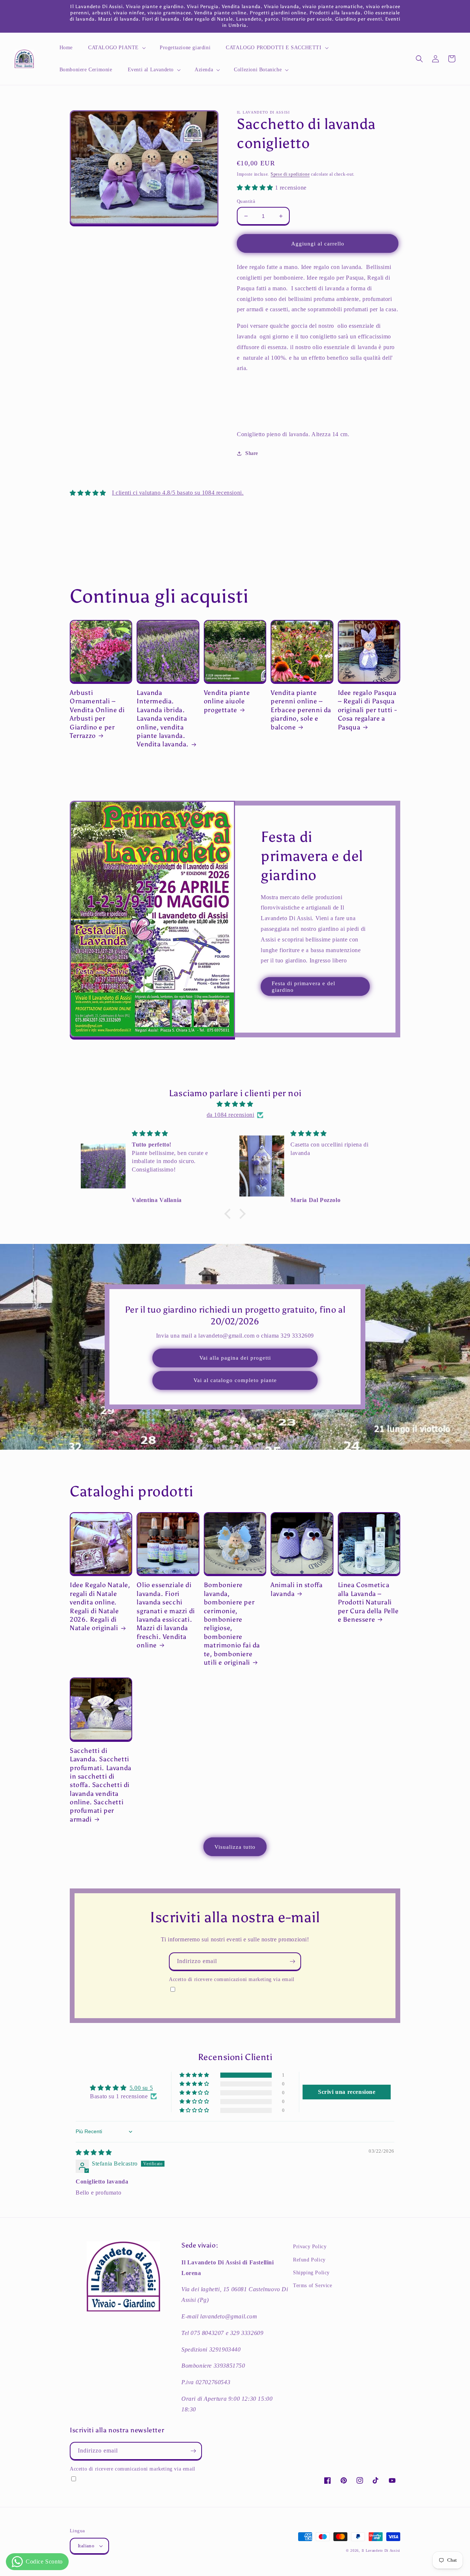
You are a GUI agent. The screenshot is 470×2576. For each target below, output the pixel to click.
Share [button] (252, 453)
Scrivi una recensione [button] (347, 2092)
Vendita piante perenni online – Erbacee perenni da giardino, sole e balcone (301, 710)
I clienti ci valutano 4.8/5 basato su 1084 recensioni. (178, 493)
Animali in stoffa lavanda (297, 1589)
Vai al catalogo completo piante (235, 1380)
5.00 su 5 (141, 2088)
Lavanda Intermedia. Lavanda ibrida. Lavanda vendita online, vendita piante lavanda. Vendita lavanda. (163, 718)
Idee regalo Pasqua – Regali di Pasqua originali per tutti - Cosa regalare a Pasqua (367, 710)
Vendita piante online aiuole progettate (227, 701)
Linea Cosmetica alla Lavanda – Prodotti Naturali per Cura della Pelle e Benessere (368, 1602)
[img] (235, 1104)
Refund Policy (309, 2260)
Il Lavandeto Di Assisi (381, 2550)
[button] (116, 48)
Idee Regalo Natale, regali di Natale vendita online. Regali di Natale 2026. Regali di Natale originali (100, 1606)
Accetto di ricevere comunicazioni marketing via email (232, 1979)
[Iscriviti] (292, 1961)
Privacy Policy (310, 2247)
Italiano (86, 2546)
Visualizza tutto (235, 1847)
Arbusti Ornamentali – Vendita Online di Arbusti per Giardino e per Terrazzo (97, 714)
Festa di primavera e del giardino (303, 987)
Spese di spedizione (290, 174)
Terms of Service (313, 2286)
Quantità (246, 201)
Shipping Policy (311, 2273)
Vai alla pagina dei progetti (235, 1358)
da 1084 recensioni (231, 1115)
